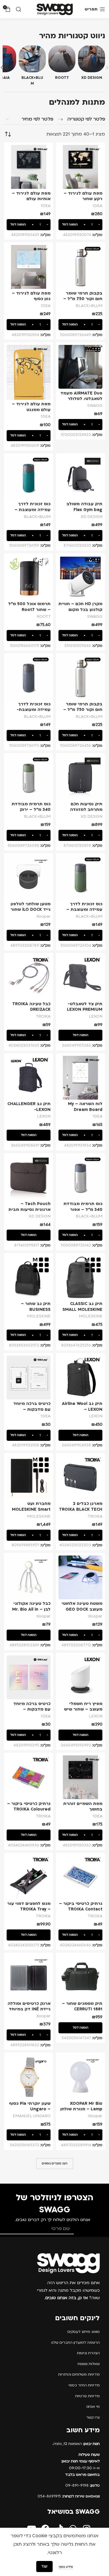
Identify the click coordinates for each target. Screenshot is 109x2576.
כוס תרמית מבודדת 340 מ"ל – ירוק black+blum (31, 810)
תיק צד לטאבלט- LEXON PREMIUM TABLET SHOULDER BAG (82, 1012)
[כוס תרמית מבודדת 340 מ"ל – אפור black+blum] (80, 1178)
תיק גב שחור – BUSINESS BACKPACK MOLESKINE (36, 1312)
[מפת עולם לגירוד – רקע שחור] (80, 167)
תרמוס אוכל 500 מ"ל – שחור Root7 (29, 607)
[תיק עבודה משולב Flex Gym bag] (80, 478)
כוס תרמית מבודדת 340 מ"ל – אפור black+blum (83, 1209)
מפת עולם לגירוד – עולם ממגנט (31, 407)
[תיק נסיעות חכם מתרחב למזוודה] (80, 778)
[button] (80, 225)
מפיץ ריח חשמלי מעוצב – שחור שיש (83, 1707)
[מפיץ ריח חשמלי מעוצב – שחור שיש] (80, 1677)
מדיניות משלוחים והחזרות (79, 2374)
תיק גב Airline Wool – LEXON (82, 1407)
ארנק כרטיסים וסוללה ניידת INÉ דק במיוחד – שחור (29, 2009)
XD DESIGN (92, 517)
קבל (44, 2566)
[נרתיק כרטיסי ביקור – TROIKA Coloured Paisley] (29, 1777)
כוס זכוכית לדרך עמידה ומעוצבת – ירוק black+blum (84, 910)
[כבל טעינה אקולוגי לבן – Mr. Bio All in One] (29, 1577)
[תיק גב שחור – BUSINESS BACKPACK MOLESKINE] (29, 1278)
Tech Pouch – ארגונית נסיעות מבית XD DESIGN (29, 1209)
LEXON (96, 1016)
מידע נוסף (65, 2567)
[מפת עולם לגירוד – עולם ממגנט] (29, 372)
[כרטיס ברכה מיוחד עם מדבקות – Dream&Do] (29, 1378)
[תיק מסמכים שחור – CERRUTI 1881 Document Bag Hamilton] (80, 1977)
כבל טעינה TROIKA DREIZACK (31, 1007)
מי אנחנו (93, 2407)
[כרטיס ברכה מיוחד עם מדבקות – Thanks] (29, 1677)
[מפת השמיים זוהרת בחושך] (80, 1777)
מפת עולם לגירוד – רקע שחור (83, 196)
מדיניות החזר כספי (84, 2385)
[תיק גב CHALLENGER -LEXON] (29, 1078)
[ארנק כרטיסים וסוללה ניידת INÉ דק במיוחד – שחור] (29, 1977)
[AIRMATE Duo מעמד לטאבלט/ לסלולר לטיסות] (80, 367)
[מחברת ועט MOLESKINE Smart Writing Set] (29, 1477)
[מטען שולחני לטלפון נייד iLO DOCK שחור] (29, 878)
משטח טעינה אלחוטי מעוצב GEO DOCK (82, 1606)
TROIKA (43, 1016)
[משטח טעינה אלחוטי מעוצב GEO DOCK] (80, 1577)
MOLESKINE (91, 1316)
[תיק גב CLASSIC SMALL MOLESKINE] (80, 1278)
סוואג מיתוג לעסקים (84, 2332)
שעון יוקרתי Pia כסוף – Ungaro (30, 2106)
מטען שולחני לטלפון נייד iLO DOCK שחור (31, 907)
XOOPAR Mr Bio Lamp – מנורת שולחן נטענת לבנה (81, 2109)
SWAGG (95, 406)
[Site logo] (55, 9)
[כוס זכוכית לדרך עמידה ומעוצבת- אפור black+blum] (29, 678)
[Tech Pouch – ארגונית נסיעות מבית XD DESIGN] (29, 1178)
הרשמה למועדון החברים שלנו (76, 2343)
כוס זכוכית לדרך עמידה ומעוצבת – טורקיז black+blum (31, 510)
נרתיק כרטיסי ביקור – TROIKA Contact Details (81, 1909)
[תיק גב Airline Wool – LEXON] (80, 1378)
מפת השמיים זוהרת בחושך (83, 1807)
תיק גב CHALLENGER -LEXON (29, 1107)
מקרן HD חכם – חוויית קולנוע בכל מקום (80, 607)
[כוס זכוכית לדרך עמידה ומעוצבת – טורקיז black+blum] (29, 478)
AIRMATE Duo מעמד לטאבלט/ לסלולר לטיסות (81, 399)
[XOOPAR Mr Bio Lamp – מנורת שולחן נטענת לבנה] (80, 2077)
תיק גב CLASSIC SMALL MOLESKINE (82, 1307)
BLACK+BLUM (89, 306)
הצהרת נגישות (88, 2353)
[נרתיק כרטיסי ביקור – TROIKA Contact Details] (80, 1877)
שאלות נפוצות (89, 2364)
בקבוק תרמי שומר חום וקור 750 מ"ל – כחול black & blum (83, 299)
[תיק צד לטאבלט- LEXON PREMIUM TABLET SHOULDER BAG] (80, 978)
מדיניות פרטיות (87, 2396)
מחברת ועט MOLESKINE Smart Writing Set (31, 1509)
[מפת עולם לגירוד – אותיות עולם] (29, 167)
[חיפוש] (19, 9)
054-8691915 (69, 2496)
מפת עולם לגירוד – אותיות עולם (31, 196)
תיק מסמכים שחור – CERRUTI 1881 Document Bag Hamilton (82, 2012)
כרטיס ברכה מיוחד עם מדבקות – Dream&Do (32, 1409)
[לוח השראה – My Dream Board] (80, 1078)
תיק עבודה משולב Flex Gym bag (84, 507)
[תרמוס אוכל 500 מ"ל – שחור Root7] (29, 578)
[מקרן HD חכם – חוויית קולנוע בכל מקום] (80, 578)
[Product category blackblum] (32, 67)
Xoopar (43, 916)
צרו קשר (93, 2417)
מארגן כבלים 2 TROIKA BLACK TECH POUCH (81, 1509)
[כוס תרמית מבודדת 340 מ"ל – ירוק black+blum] (29, 778)
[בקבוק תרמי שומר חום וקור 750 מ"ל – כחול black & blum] (80, 267)
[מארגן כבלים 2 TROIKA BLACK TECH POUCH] (80, 1477)
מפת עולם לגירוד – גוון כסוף (31, 296)
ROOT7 (44, 617)
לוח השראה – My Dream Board (85, 1107)
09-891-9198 (83, 2485)
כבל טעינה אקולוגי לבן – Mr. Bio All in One (31, 1609)
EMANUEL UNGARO (32, 2116)
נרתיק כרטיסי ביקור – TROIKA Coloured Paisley (29, 1809)
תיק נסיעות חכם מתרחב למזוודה (86, 807)
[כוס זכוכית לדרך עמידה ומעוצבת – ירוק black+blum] (80, 878)
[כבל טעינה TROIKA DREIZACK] (29, 978)
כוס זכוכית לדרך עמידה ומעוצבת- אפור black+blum (33, 710)
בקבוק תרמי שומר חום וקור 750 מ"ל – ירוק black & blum (83, 710)
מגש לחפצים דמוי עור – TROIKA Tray (29, 1906)
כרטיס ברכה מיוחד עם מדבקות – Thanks (32, 1709)
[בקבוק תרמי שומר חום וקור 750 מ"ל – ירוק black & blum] (80, 678)
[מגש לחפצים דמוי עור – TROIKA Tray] (29, 1877)
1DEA (97, 206)
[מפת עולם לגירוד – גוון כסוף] (29, 267)
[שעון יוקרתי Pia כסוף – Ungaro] (29, 2077)
